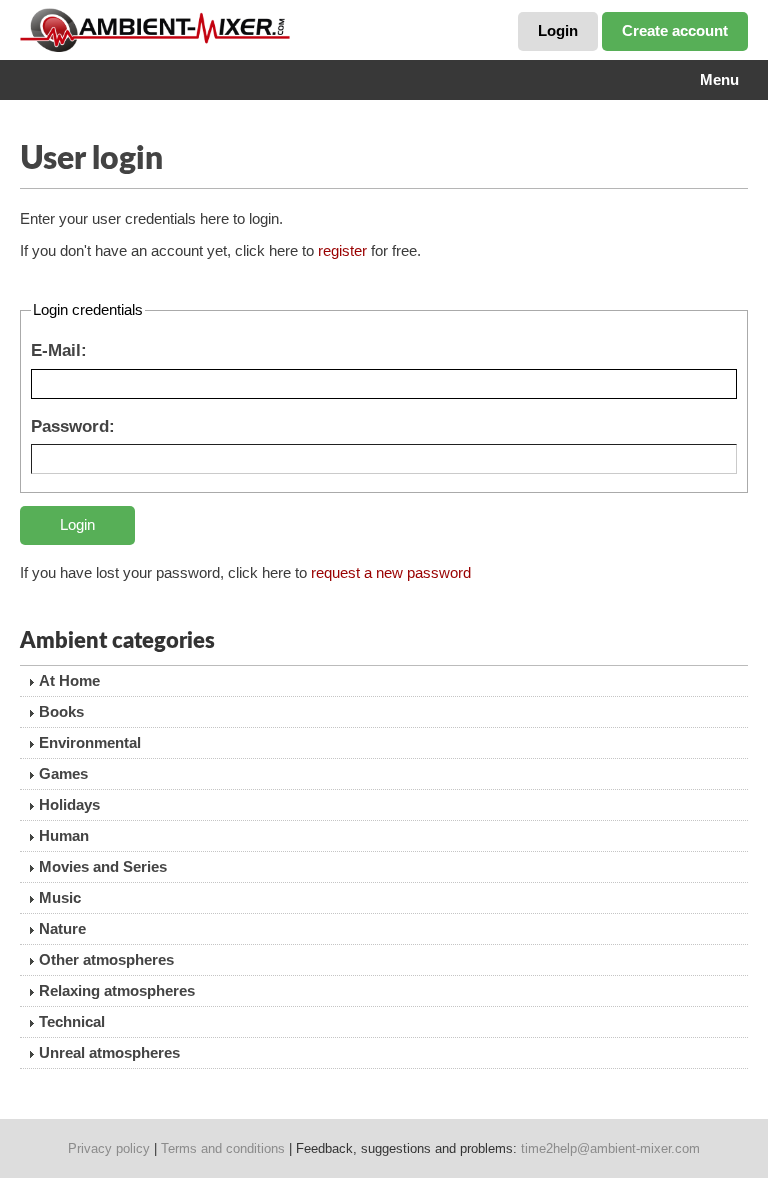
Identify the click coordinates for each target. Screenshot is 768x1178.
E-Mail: (59, 350)
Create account (675, 30)
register (342, 250)
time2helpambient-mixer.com (610, 1148)
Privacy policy (109, 1148)
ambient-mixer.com (170, 30)
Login (558, 30)
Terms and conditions (223, 1148)
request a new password (391, 572)
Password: (73, 426)
